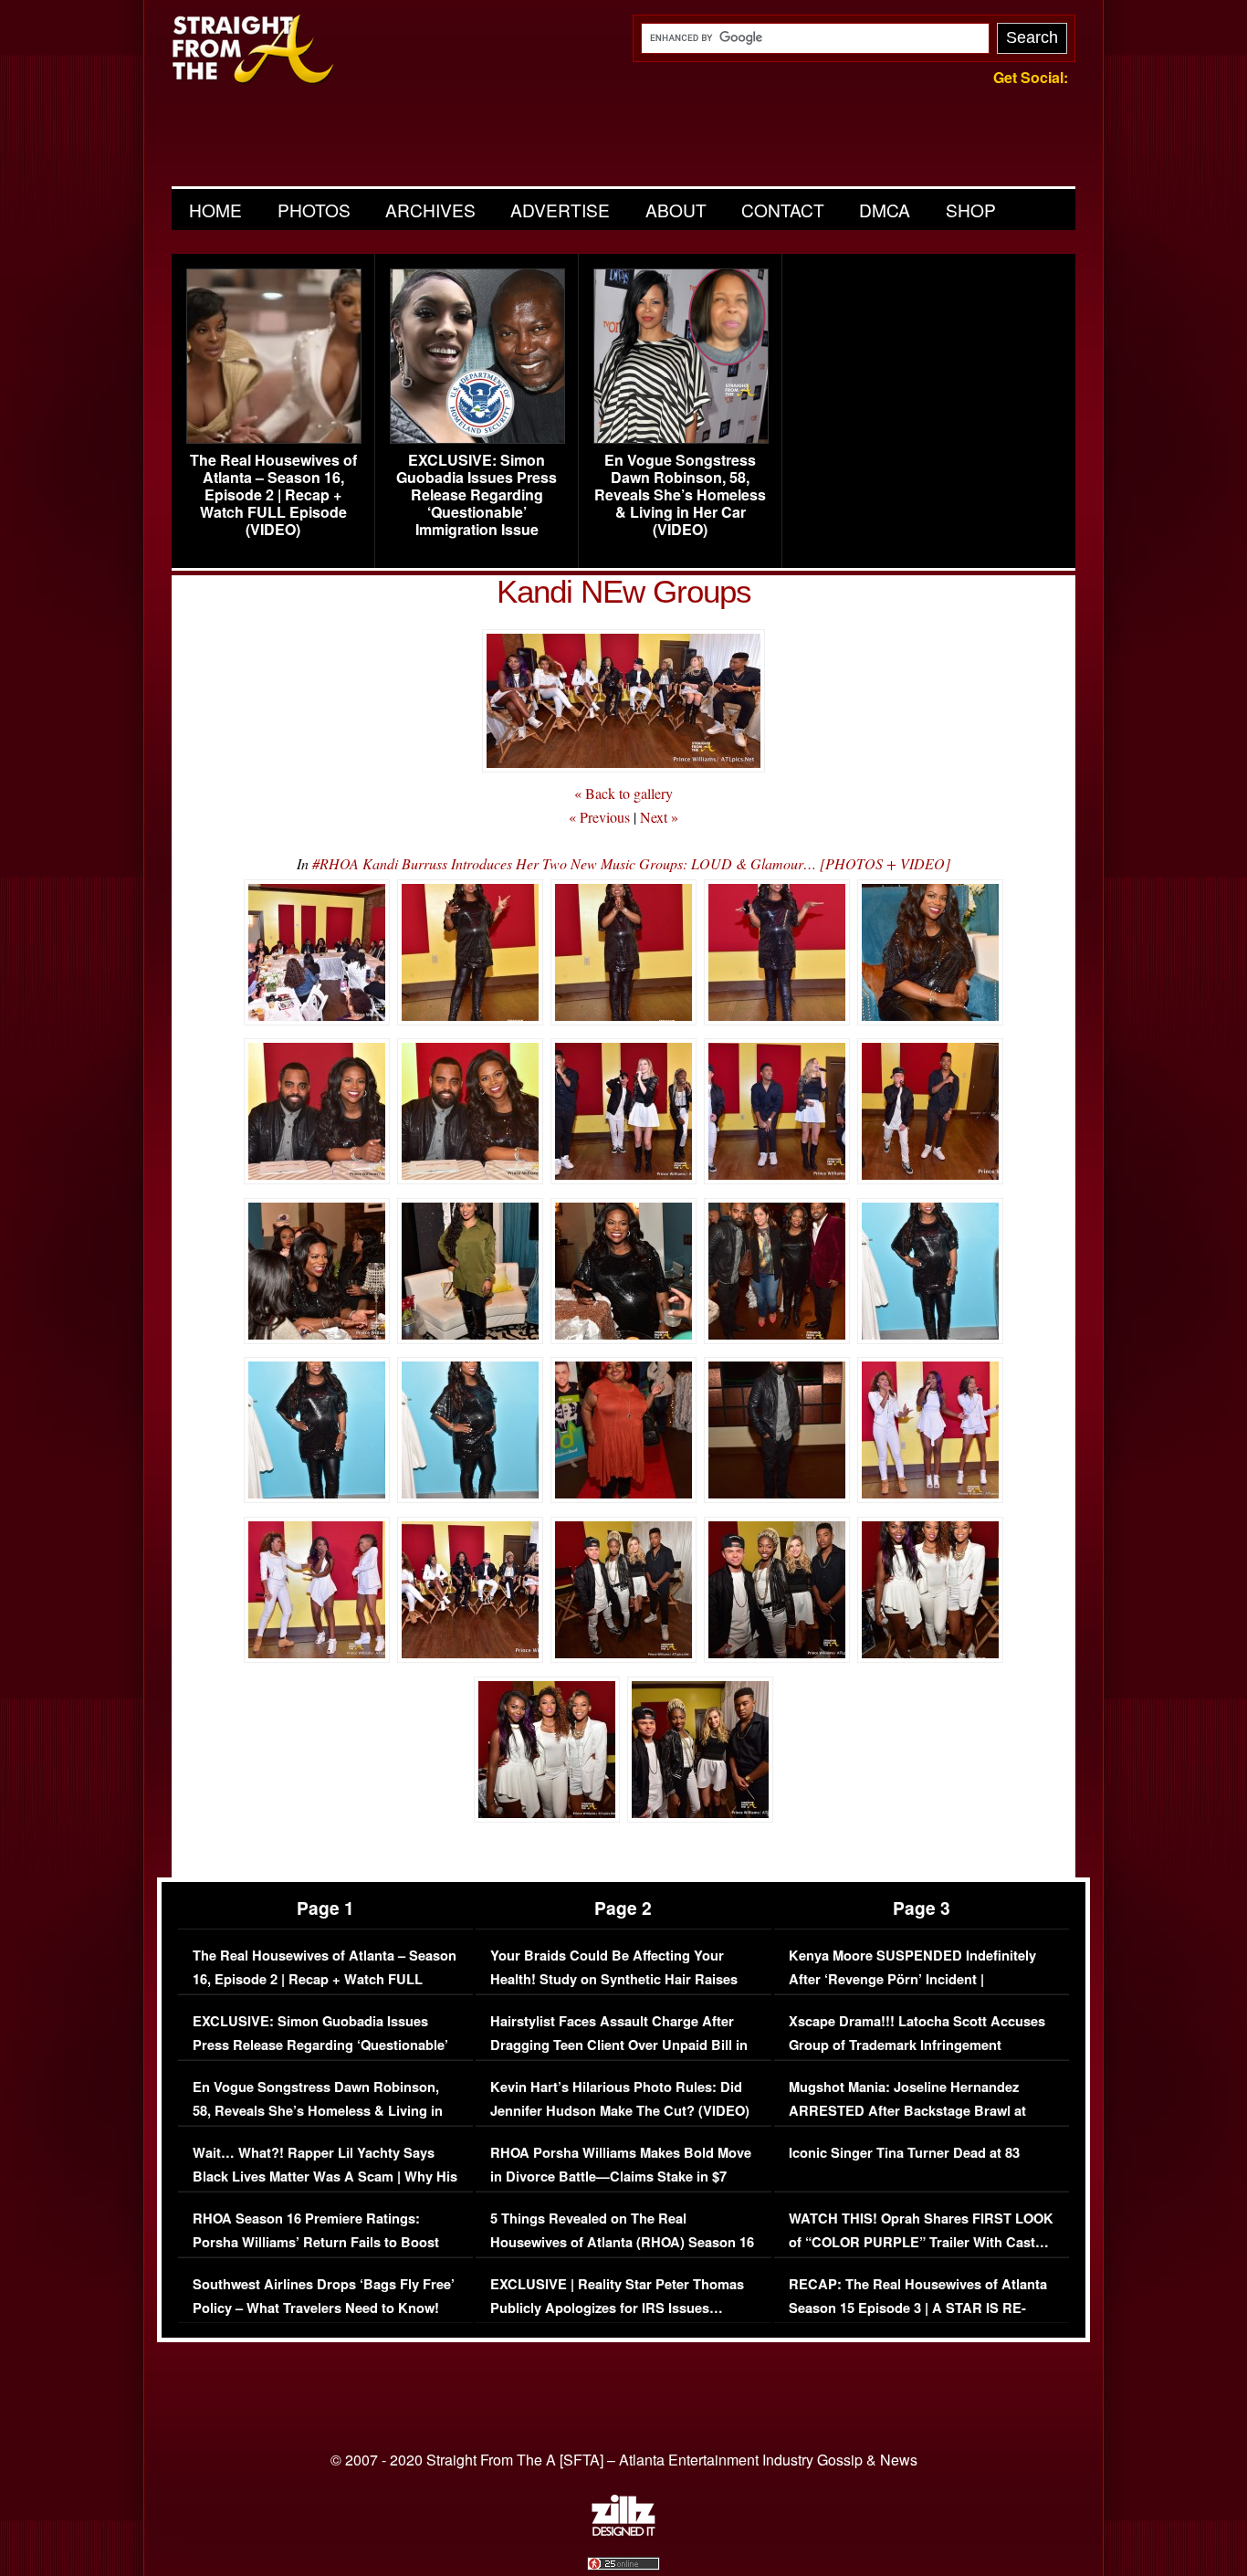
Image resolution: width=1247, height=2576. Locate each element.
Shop (971, 210)
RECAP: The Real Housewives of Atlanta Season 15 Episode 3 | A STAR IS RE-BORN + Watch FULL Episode (918, 2308)
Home (215, 210)
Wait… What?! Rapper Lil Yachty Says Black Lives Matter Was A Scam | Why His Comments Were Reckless (325, 2176)
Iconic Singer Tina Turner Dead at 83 (904, 2153)
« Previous (599, 817)
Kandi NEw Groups (624, 591)
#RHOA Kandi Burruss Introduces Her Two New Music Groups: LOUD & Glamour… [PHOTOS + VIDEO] (631, 863)
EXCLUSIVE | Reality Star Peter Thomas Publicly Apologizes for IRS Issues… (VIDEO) (617, 2308)
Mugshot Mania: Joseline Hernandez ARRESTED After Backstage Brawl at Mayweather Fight (907, 2110)
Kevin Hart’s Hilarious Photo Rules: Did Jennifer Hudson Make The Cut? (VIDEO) (620, 2099)
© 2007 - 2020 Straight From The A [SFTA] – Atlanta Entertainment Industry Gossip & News (624, 2460)
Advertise (560, 210)
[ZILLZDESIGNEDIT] (623, 2531)
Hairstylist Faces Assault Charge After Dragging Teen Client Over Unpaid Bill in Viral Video (619, 2045)
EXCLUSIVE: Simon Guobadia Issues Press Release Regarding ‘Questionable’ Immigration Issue (477, 495)
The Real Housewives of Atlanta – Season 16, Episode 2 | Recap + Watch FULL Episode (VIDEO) (273, 495)
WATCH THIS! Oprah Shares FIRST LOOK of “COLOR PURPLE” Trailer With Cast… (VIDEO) (921, 2242)
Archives (430, 210)
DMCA (885, 210)
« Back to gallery (623, 793)
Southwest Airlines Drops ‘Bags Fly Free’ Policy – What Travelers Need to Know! (324, 2296)
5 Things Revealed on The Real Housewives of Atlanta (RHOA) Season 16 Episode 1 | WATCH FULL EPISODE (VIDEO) (622, 2254)
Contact (783, 210)
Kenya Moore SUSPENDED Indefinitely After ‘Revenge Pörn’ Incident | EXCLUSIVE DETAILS (912, 1979)
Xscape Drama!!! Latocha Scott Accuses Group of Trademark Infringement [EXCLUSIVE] (917, 2045)
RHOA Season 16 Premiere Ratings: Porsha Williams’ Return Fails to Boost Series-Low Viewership (316, 2242)
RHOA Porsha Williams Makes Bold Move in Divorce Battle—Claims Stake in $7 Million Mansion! (621, 2176)
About (676, 210)
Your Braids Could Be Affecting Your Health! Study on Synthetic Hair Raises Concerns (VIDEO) (614, 1979)
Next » (659, 817)
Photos (314, 210)
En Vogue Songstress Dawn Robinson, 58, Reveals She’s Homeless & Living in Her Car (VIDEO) (680, 495)
